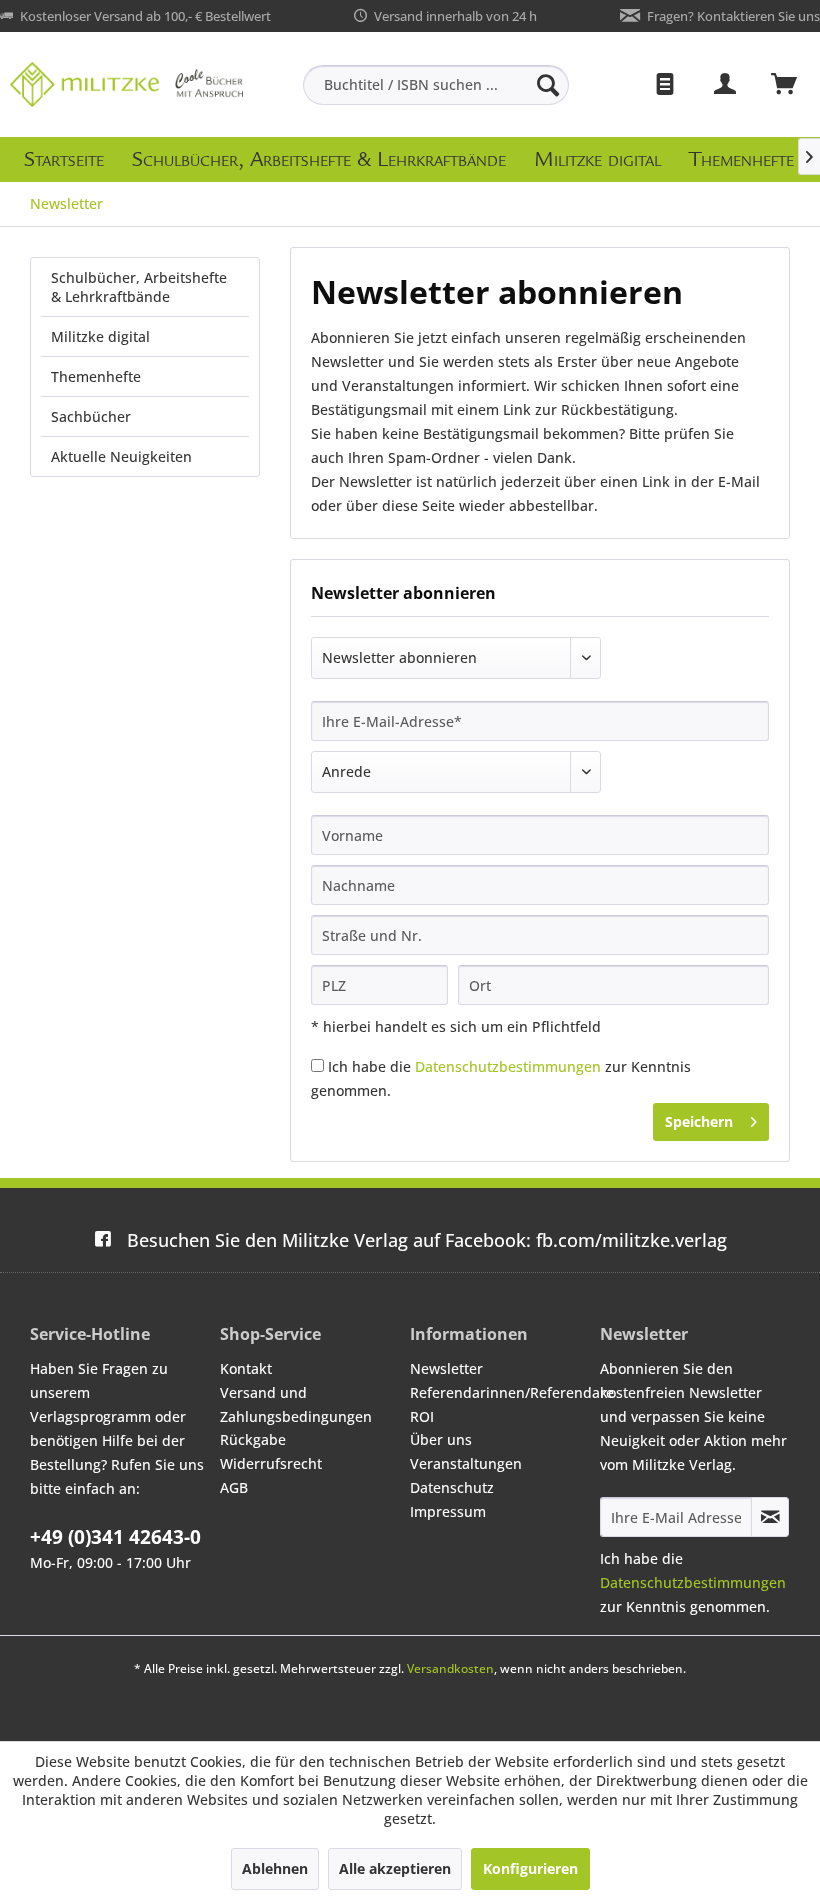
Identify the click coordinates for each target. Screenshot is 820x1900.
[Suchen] (548, 85)
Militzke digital (100, 336)
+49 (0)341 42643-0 (115, 1537)
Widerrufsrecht (271, 1463)
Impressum (448, 1511)
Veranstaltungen (466, 1463)
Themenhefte (96, 376)
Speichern (699, 1121)
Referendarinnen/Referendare (500, 1392)
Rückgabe (253, 1439)
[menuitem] (436, 85)
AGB (234, 1487)
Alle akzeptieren (395, 1868)
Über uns (441, 1439)
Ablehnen (275, 1868)
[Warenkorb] (785, 85)
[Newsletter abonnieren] (770, 1517)
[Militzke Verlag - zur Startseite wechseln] (126, 84)
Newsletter (446, 1368)
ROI (422, 1416)
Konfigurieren (530, 1868)
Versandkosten (450, 1668)
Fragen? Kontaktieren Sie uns (733, 16)
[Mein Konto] (726, 85)
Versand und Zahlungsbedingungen (296, 1404)
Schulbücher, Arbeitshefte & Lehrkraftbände (139, 287)
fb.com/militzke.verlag (427, 1240)
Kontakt (246, 1368)
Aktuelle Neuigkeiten (121, 456)
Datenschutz (452, 1487)
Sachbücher (91, 416)
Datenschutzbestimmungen (508, 1066)
